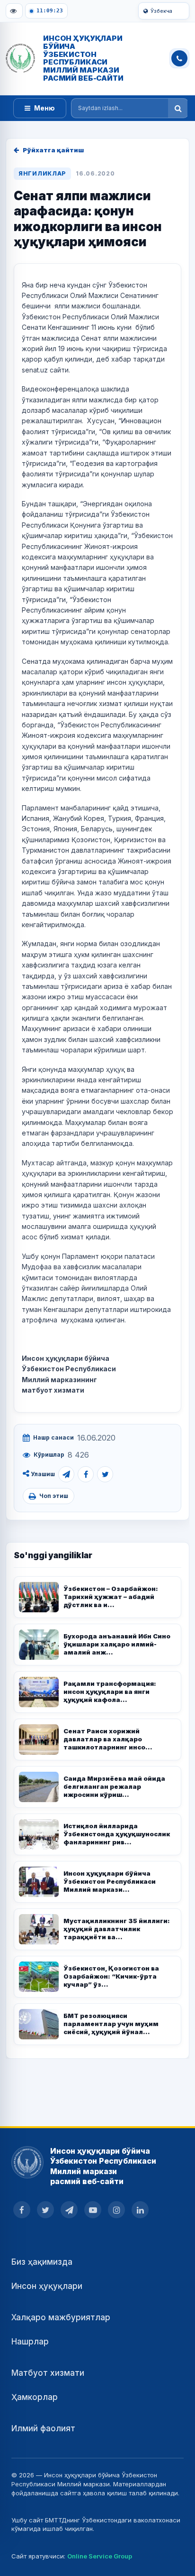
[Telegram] (66, 1474)
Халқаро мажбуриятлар (61, 2317)
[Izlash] (178, 108)
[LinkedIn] (140, 2210)
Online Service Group (100, 2556)
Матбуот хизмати (48, 2373)
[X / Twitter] (45, 2210)
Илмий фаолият (43, 2428)
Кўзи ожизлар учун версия (14, 11)
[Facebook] (86, 1474)
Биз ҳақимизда (42, 2262)
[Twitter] (105, 1474)
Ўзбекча (161, 11)
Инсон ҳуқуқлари (47, 2286)
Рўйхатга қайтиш (53, 150)
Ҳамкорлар (35, 2397)
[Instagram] (116, 2210)
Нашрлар (30, 2342)
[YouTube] (93, 2210)
